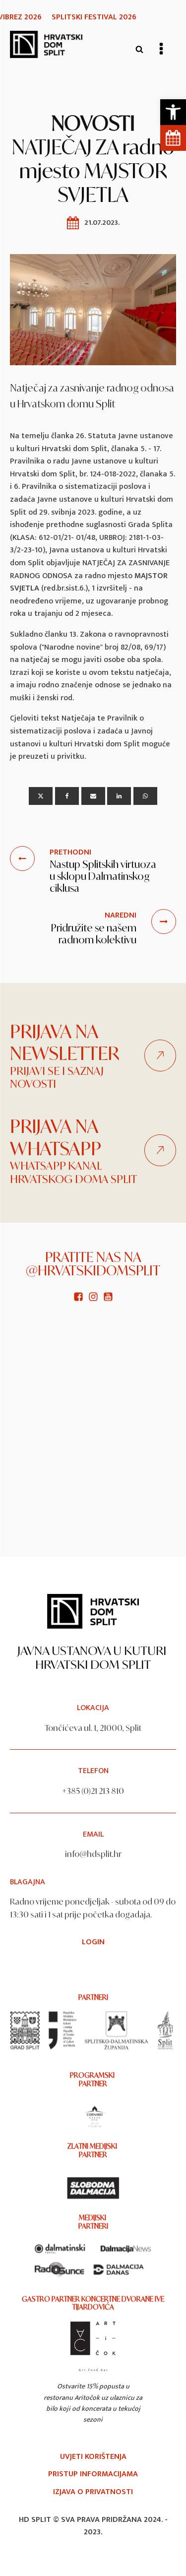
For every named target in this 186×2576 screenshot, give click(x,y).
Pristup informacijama (93, 2474)
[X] (41, 796)
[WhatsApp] (145, 796)
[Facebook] (67, 796)
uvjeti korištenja (93, 2457)
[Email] (93, 796)
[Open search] (139, 49)
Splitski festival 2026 (94, 17)
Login (93, 1942)
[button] (173, 112)
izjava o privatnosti (93, 2492)
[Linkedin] (119, 796)
